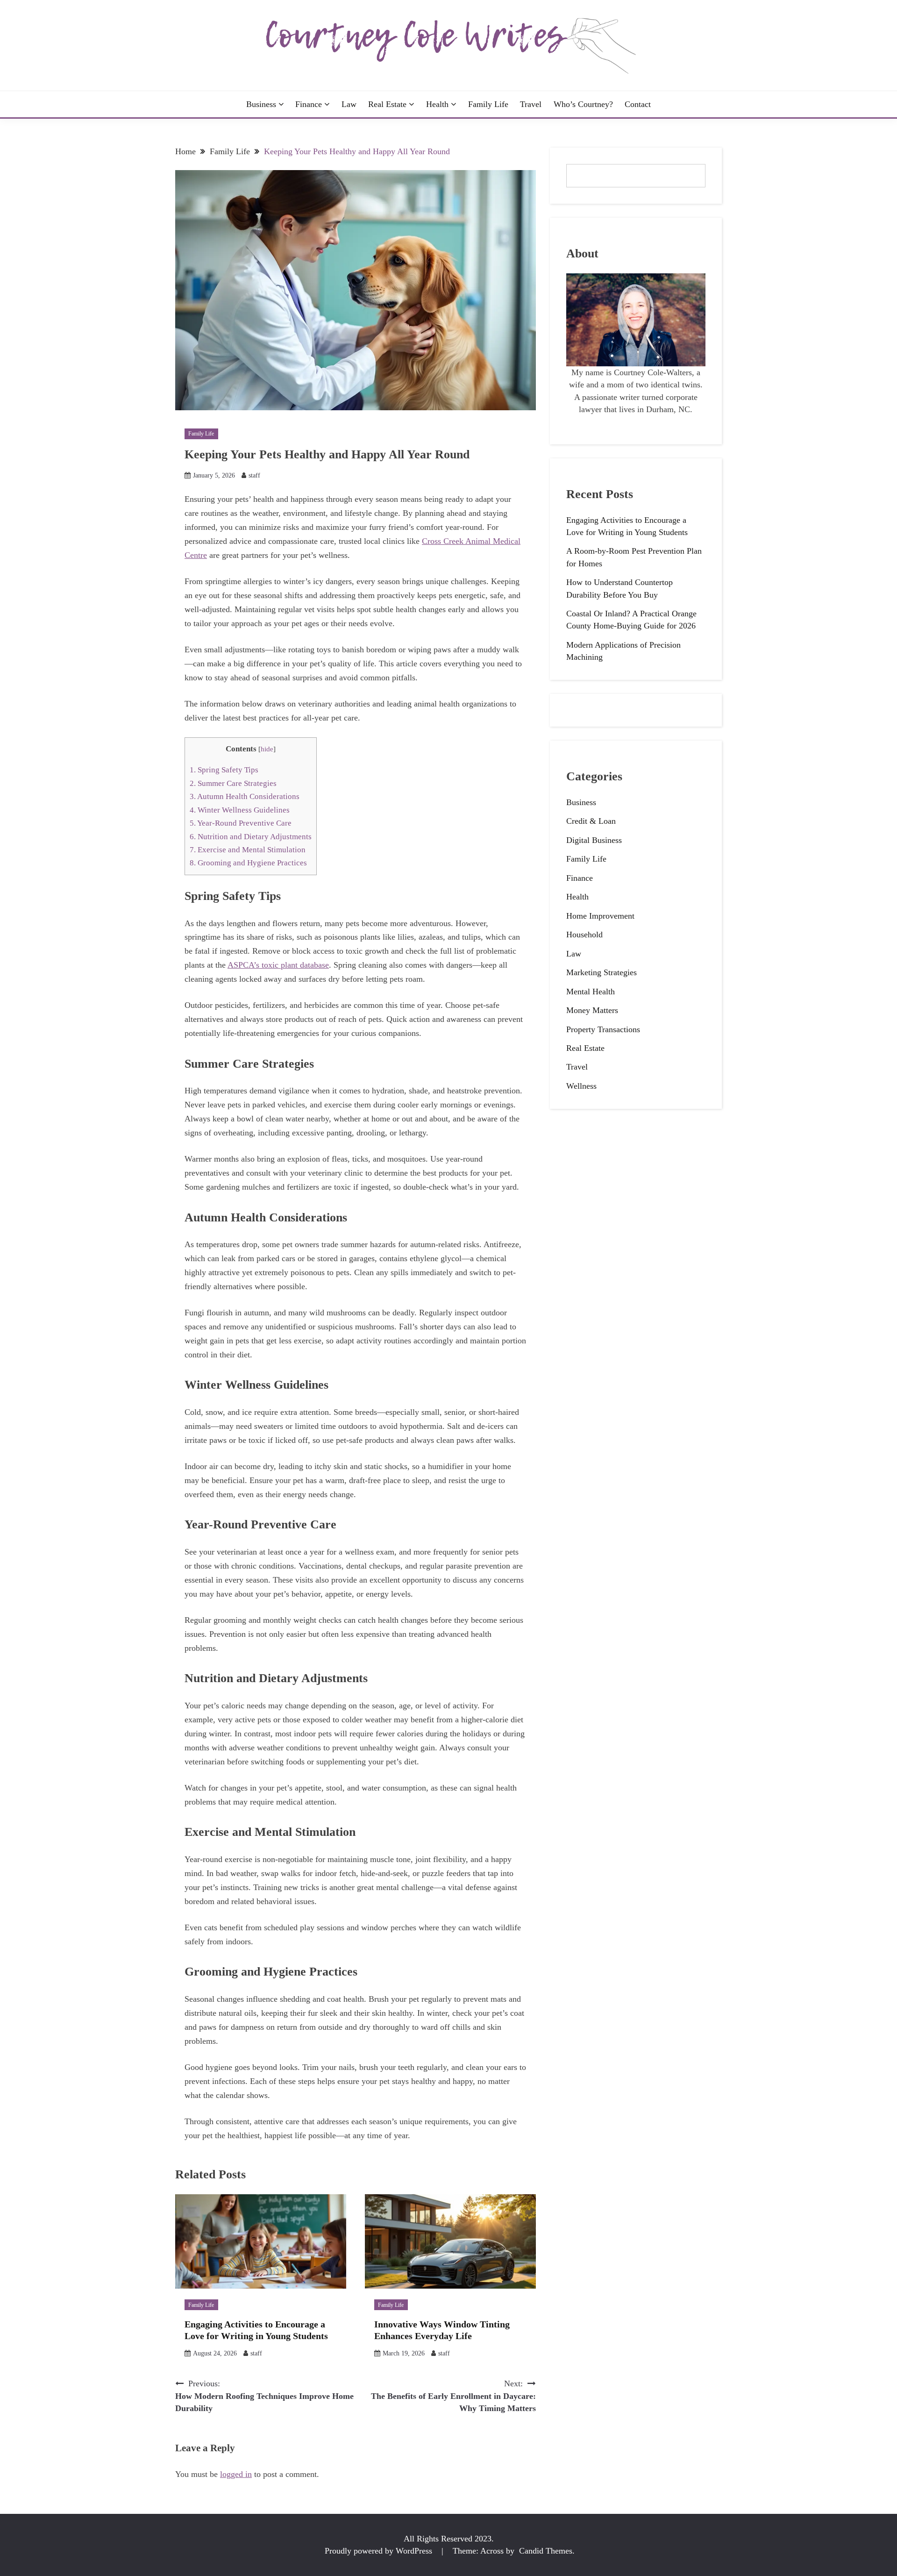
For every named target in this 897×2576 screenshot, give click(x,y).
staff (254, 475)
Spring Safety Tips (224, 770)
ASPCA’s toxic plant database (278, 965)
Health (437, 104)
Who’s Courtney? (583, 104)
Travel (531, 104)
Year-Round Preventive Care (241, 823)
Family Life (488, 104)
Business (261, 104)
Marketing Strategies (602, 972)
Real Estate (387, 104)
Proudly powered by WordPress (380, 2551)
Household (584, 935)
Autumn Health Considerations (245, 796)
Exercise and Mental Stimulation (248, 850)
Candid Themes (546, 2551)
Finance (309, 104)
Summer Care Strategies (233, 783)
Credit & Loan (591, 821)
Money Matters (592, 1010)
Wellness (581, 1086)
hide (267, 749)
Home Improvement (600, 916)
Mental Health (591, 992)
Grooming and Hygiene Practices (248, 863)
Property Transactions (603, 1029)
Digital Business (594, 840)
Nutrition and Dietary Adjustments (251, 837)
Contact (638, 104)
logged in (236, 2474)
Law (349, 104)
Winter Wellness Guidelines (240, 810)
